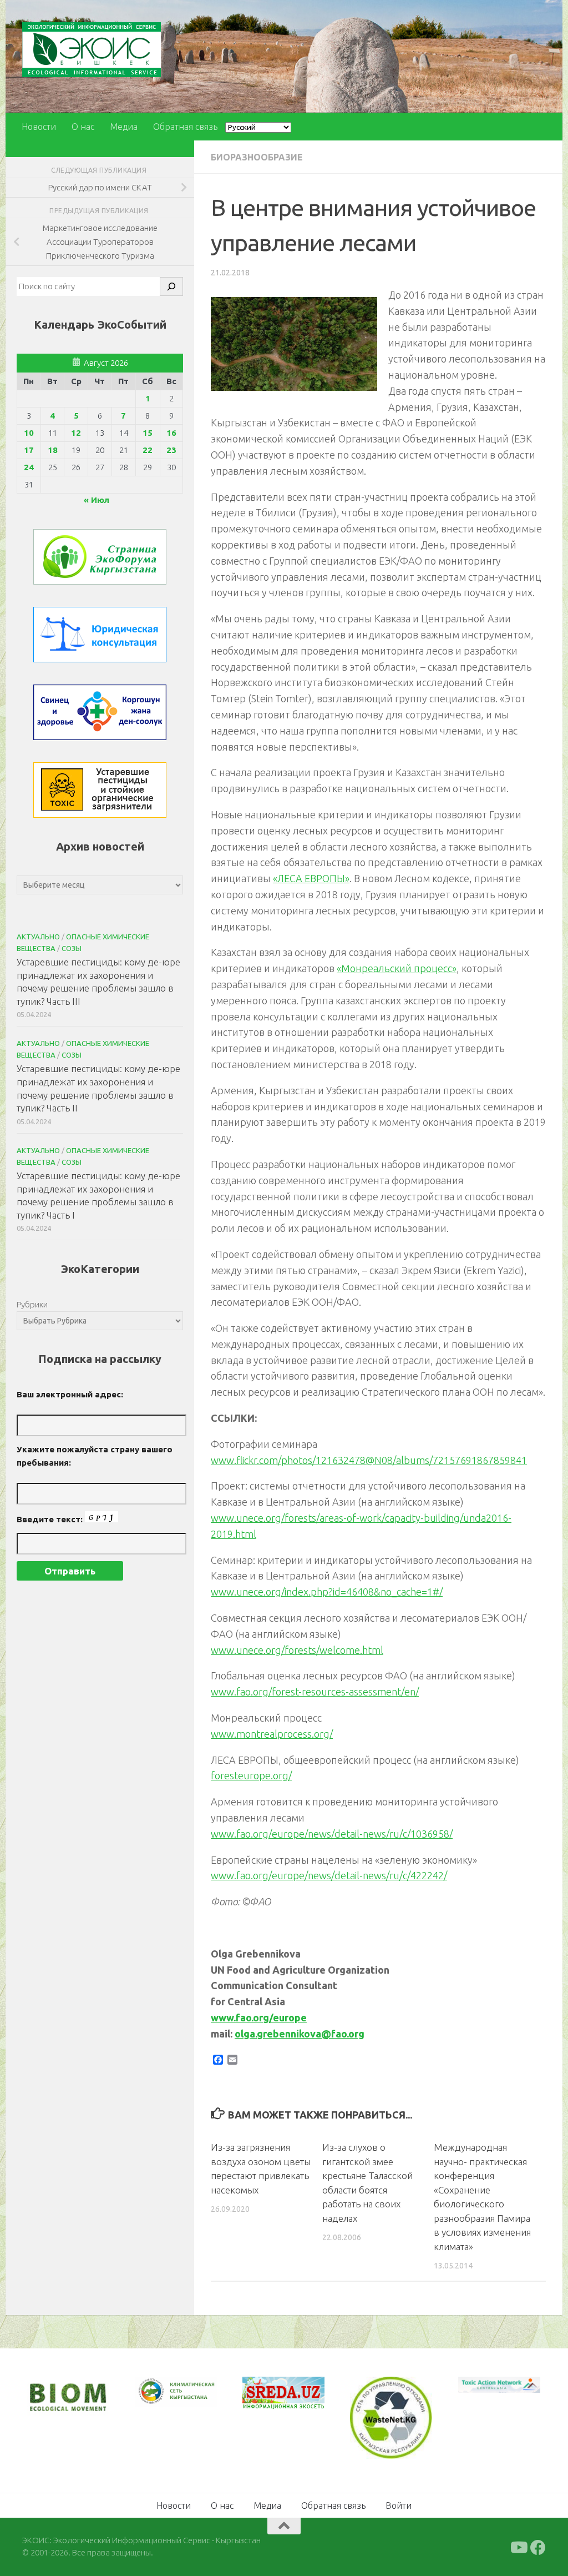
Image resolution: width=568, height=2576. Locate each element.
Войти (399, 2504)
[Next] (194, 2399)
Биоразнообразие (257, 157)
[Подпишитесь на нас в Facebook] (538, 2546)
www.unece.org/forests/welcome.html (297, 1650)
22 (148, 450)
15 (148, 433)
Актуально (38, 937)
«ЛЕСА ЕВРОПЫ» (311, 878)
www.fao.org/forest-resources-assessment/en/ (315, 1692)
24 (29, 467)
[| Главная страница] (92, 50)
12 (76, 433)
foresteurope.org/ (251, 1775)
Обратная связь (185, 127)
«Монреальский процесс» (397, 968)
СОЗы (72, 948)
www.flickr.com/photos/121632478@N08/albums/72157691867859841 (369, 1460)
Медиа (124, 127)
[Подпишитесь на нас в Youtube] (518, 2546)
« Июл (97, 500)
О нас (83, 127)
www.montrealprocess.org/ (272, 1734)
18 (53, 450)
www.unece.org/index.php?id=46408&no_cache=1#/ (327, 1592)
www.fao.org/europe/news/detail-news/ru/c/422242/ (329, 1875)
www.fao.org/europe (259, 2017)
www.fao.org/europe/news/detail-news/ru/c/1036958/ (332, 1834)
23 (171, 450)
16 (171, 433)
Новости (39, 127)
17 (29, 450)
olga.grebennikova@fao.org (300, 2034)
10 (29, 433)
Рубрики (32, 1304)
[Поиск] (171, 286)
